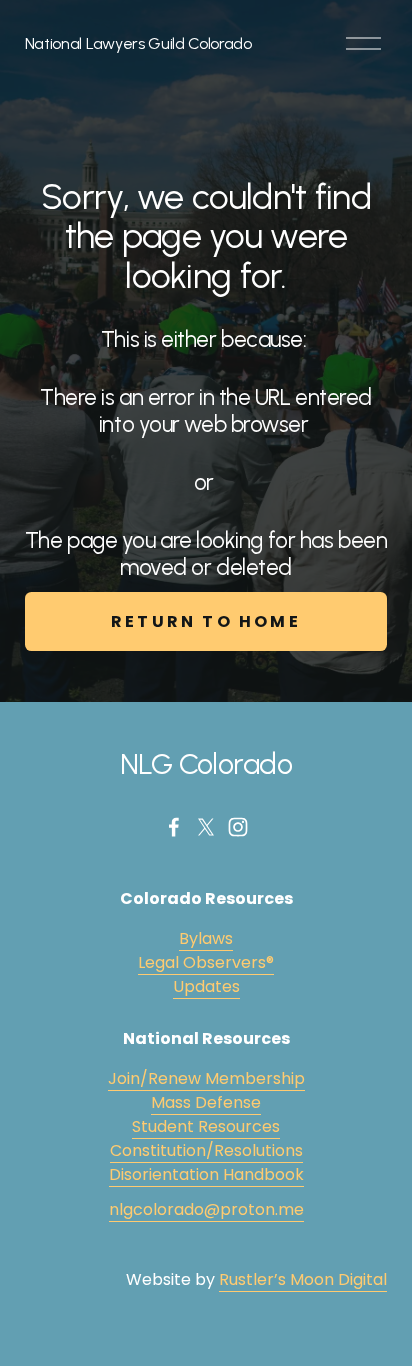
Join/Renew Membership (206, 1078)
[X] (206, 827)
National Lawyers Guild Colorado (138, 43)
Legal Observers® (206, 962)
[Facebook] (174, 827)
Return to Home (206, 621)
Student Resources (206, 1126)
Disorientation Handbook (206, 1174)
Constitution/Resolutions (206, 1150)
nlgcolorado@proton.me (206, 1209)
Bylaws (206, 938)
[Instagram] (238, 827)
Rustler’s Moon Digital (303, 1279)
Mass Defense (206, 1102)
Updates (206, 986)
